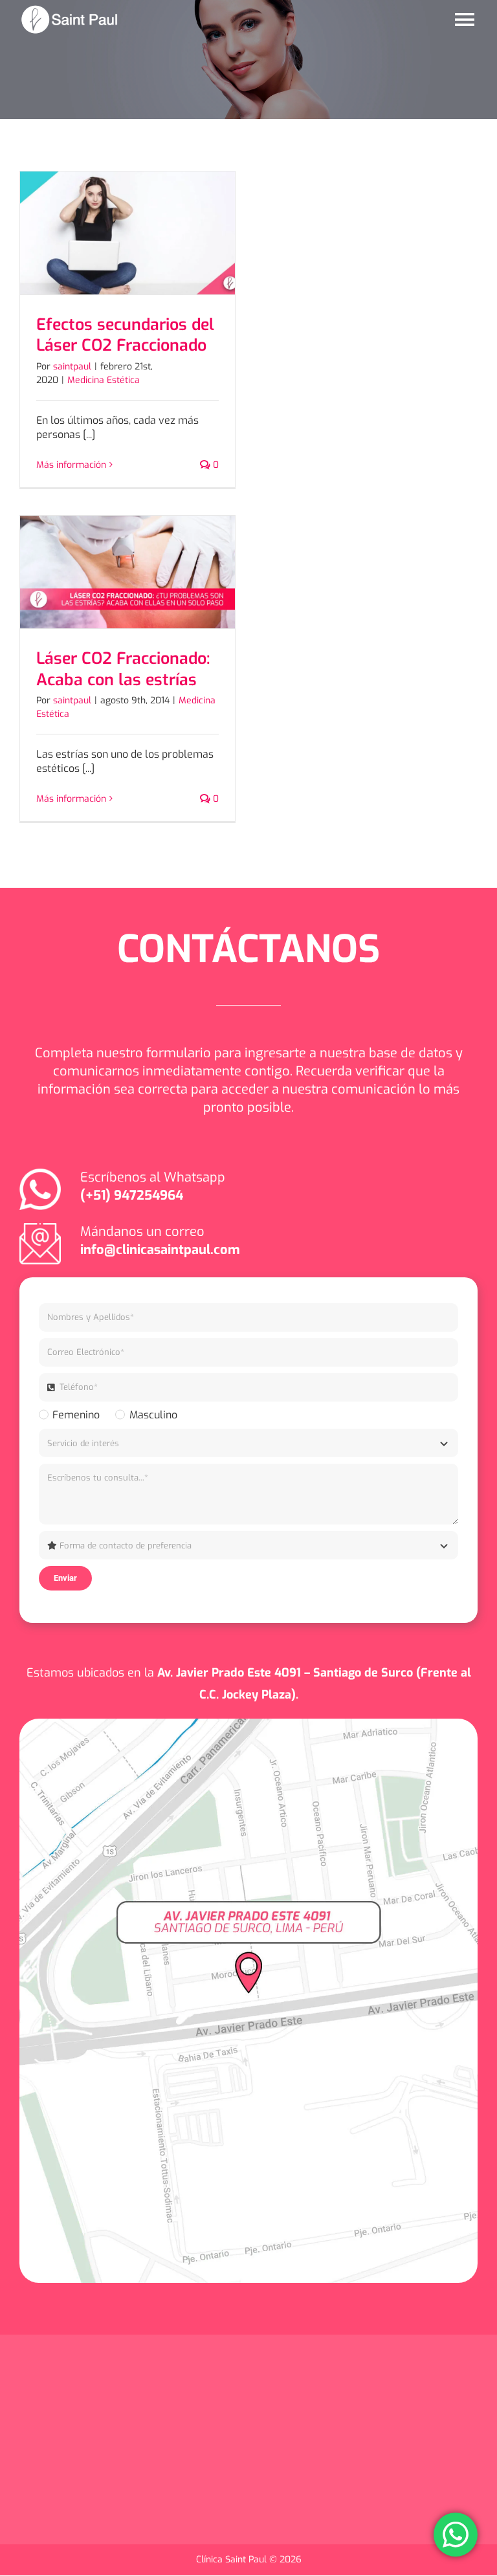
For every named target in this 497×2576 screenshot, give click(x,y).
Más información (71, 465)
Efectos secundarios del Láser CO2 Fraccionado (125, 335)
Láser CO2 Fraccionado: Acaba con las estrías (123, 669)
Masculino (153, 1415)
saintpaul (72, 367)
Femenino (76, 1415)
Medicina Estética (104, 380)
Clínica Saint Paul (233, 2559)
